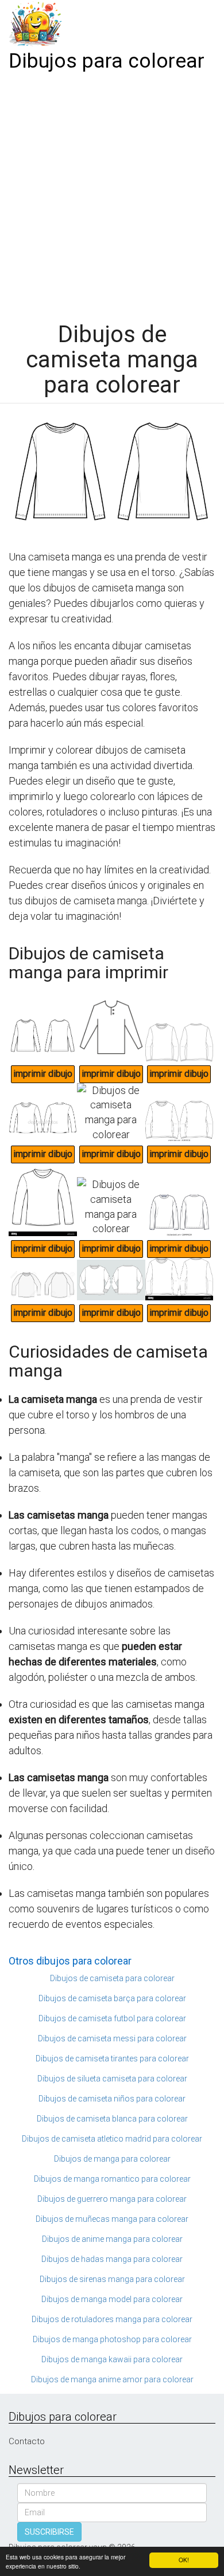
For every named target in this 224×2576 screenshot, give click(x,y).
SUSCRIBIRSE (49, 2532)
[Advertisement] (112, 193)
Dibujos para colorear (107, 61)
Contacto (27, 2441)
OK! (184, 2560)
